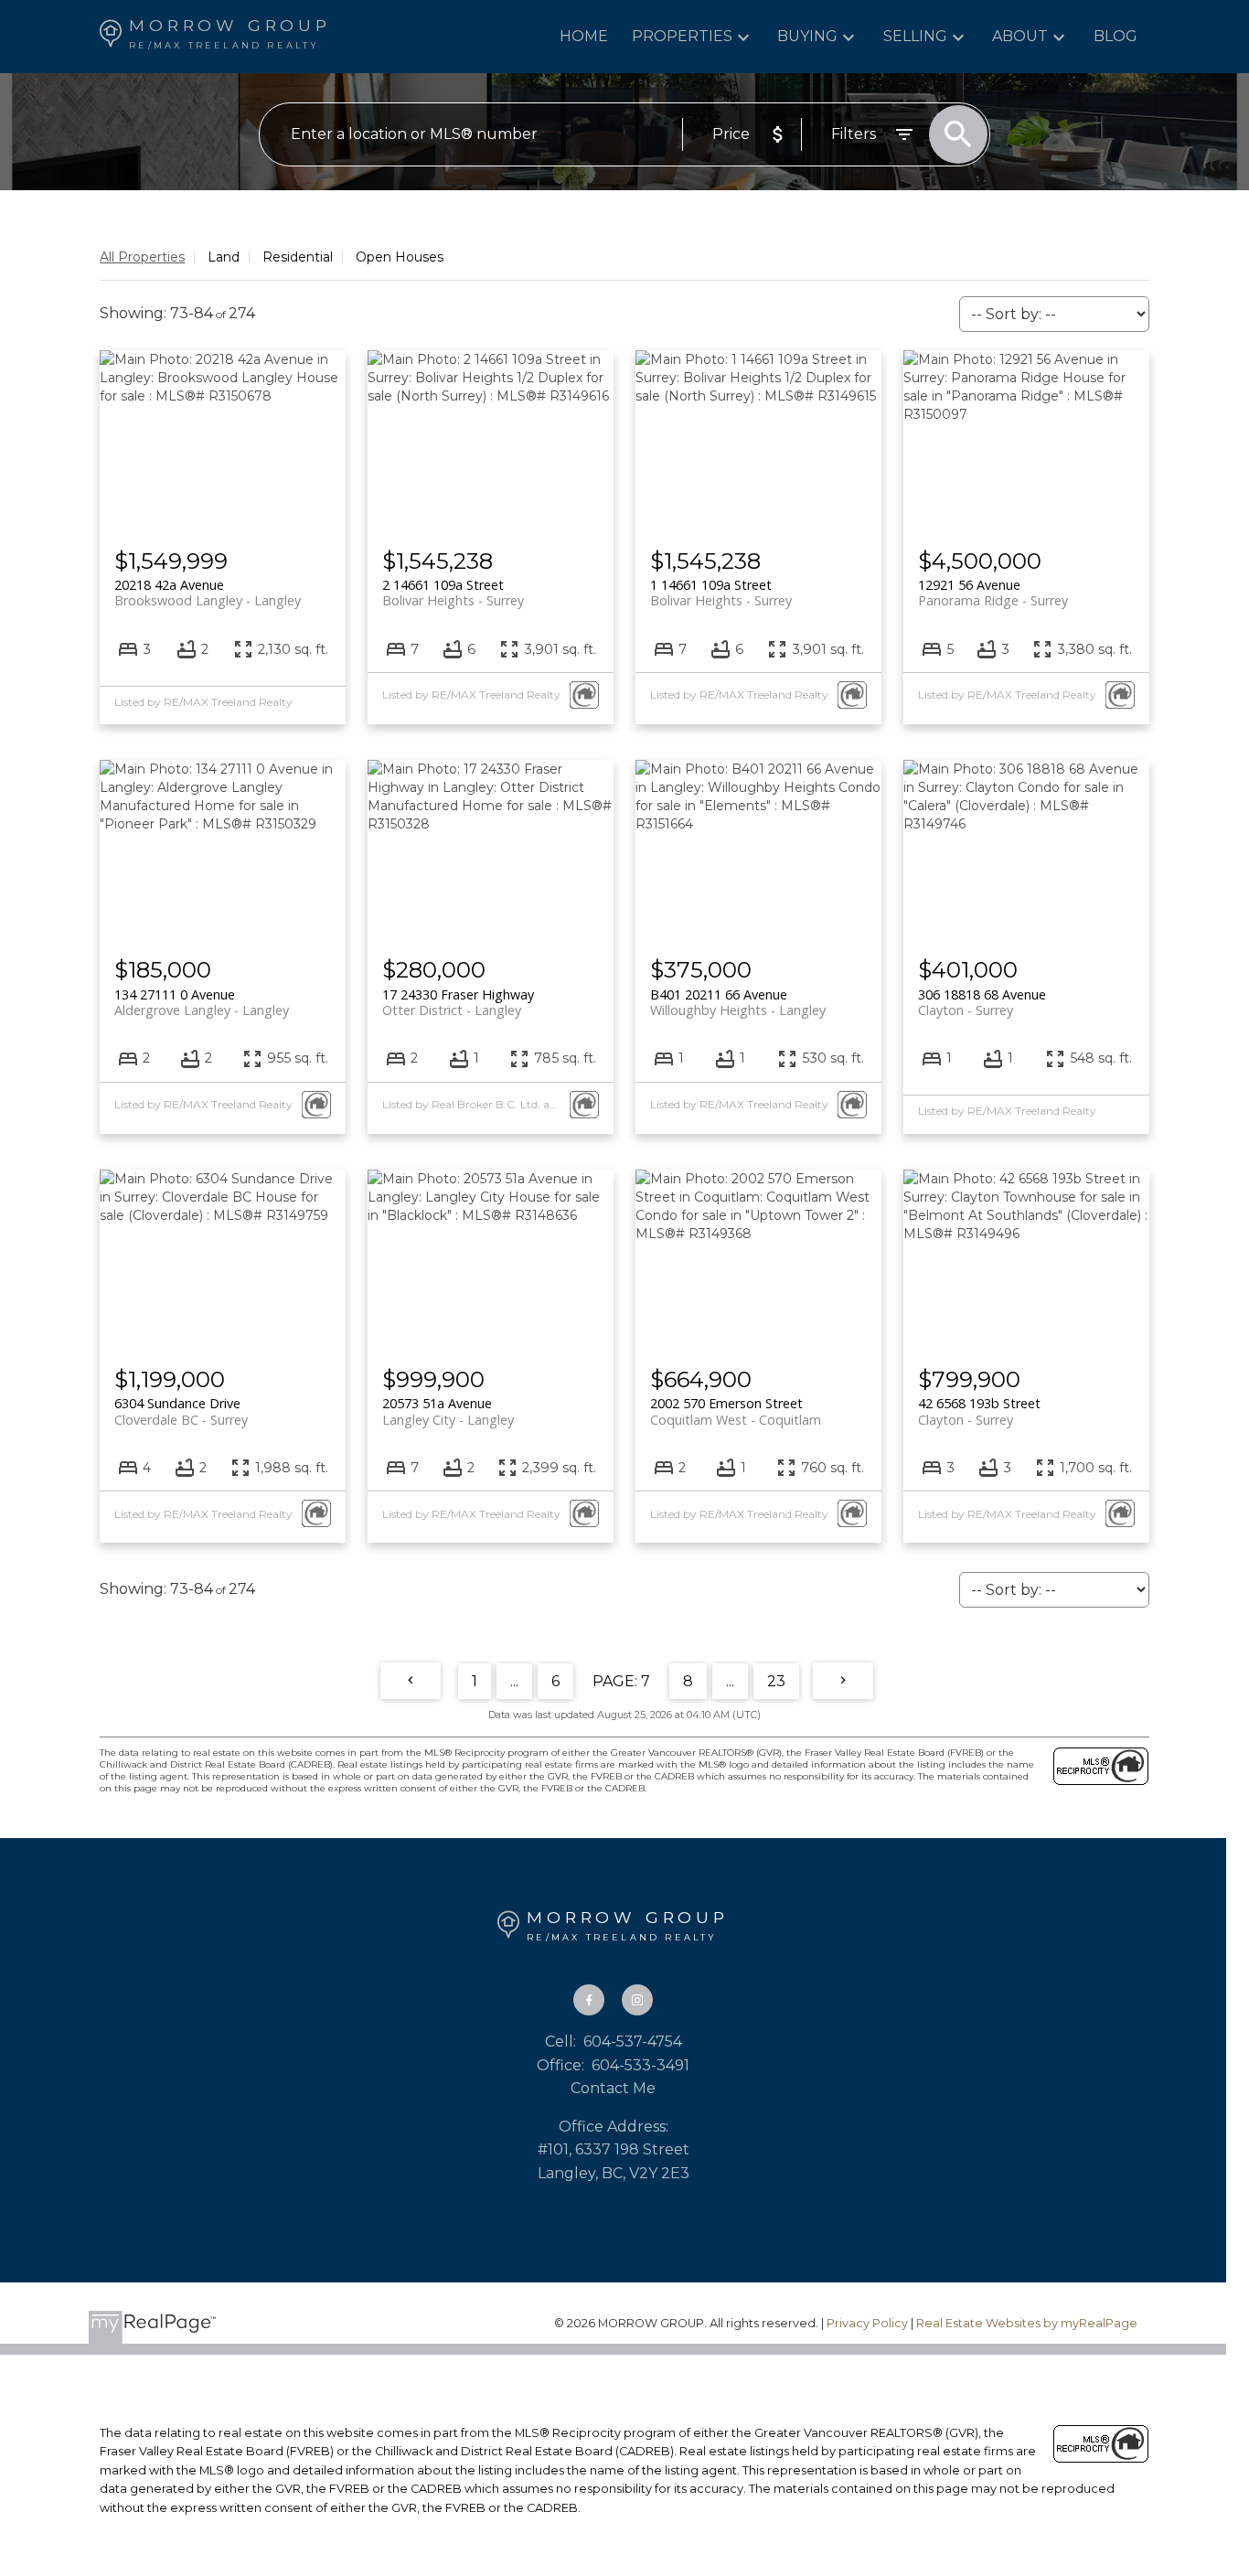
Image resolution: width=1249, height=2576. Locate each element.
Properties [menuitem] (682, 36)
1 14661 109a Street (721, 593)
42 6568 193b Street (979, 1411)
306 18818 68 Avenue (982, 1002)
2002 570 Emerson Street (736, 1411)
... (514, 1681)
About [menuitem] (1020, 36)
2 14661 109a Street (453, 593)
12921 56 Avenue (993, 593)
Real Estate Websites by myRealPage (1027, 2323)
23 (776, 1681)
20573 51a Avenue (448, 1411)
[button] (589, 2000)
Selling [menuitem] (915, 36)
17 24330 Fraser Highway (458, 1002)
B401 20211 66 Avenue (738, 1002)
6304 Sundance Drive (181, 1411)
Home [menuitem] (584, 36)
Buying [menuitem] (807, 36)
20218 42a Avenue (208, 593)
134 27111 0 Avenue (202, 1002)
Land (224, 257)
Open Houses (400, 257)
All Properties (142, 257)
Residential (298, 257)
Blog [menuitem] (1116, 36)
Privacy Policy (867, 2323)
